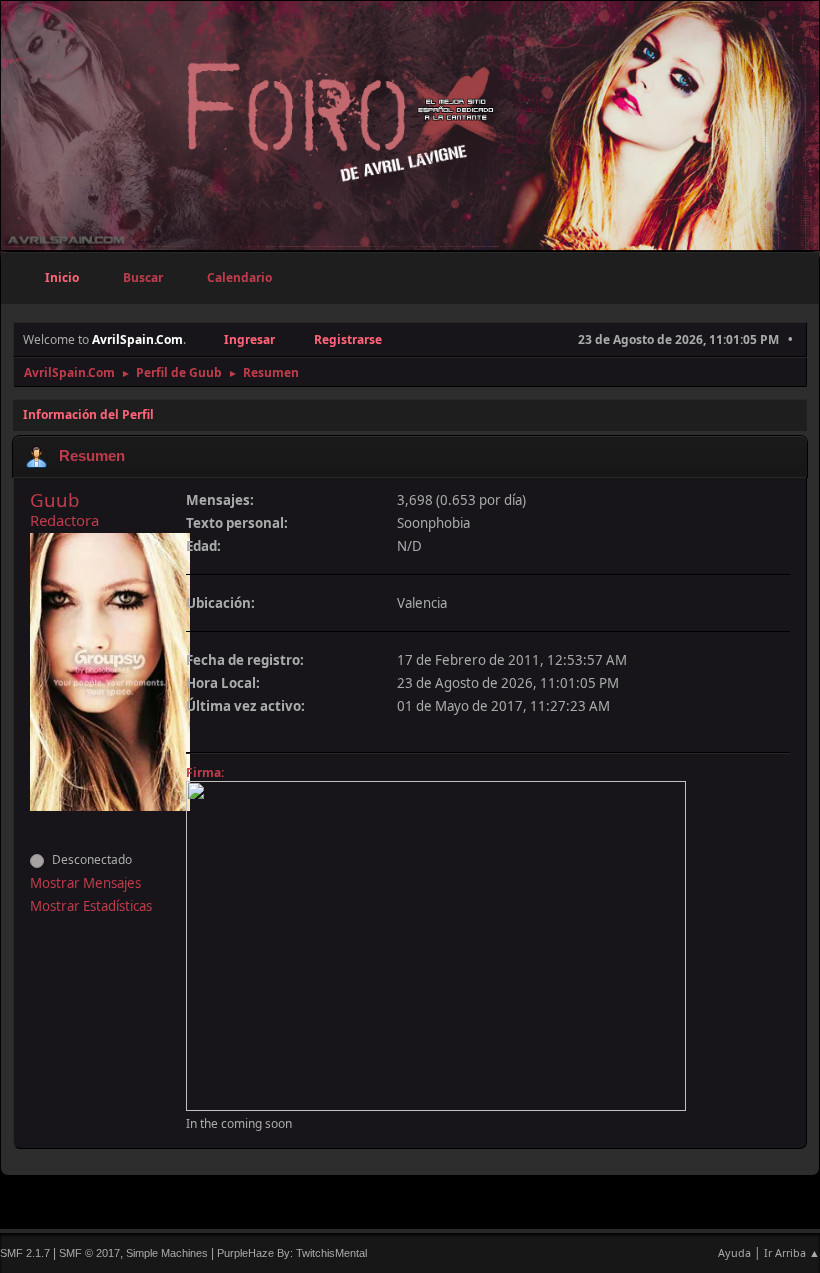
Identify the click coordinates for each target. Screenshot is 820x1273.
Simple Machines (167, 1253)
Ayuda (734, 1252)
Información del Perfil (88, 414)
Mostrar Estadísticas (91, 906)
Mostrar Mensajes (85, 883)
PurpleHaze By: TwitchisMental (292, 1253)
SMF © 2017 (89, 1253)
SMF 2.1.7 (25, 1253)
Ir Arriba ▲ (792, 1252)
